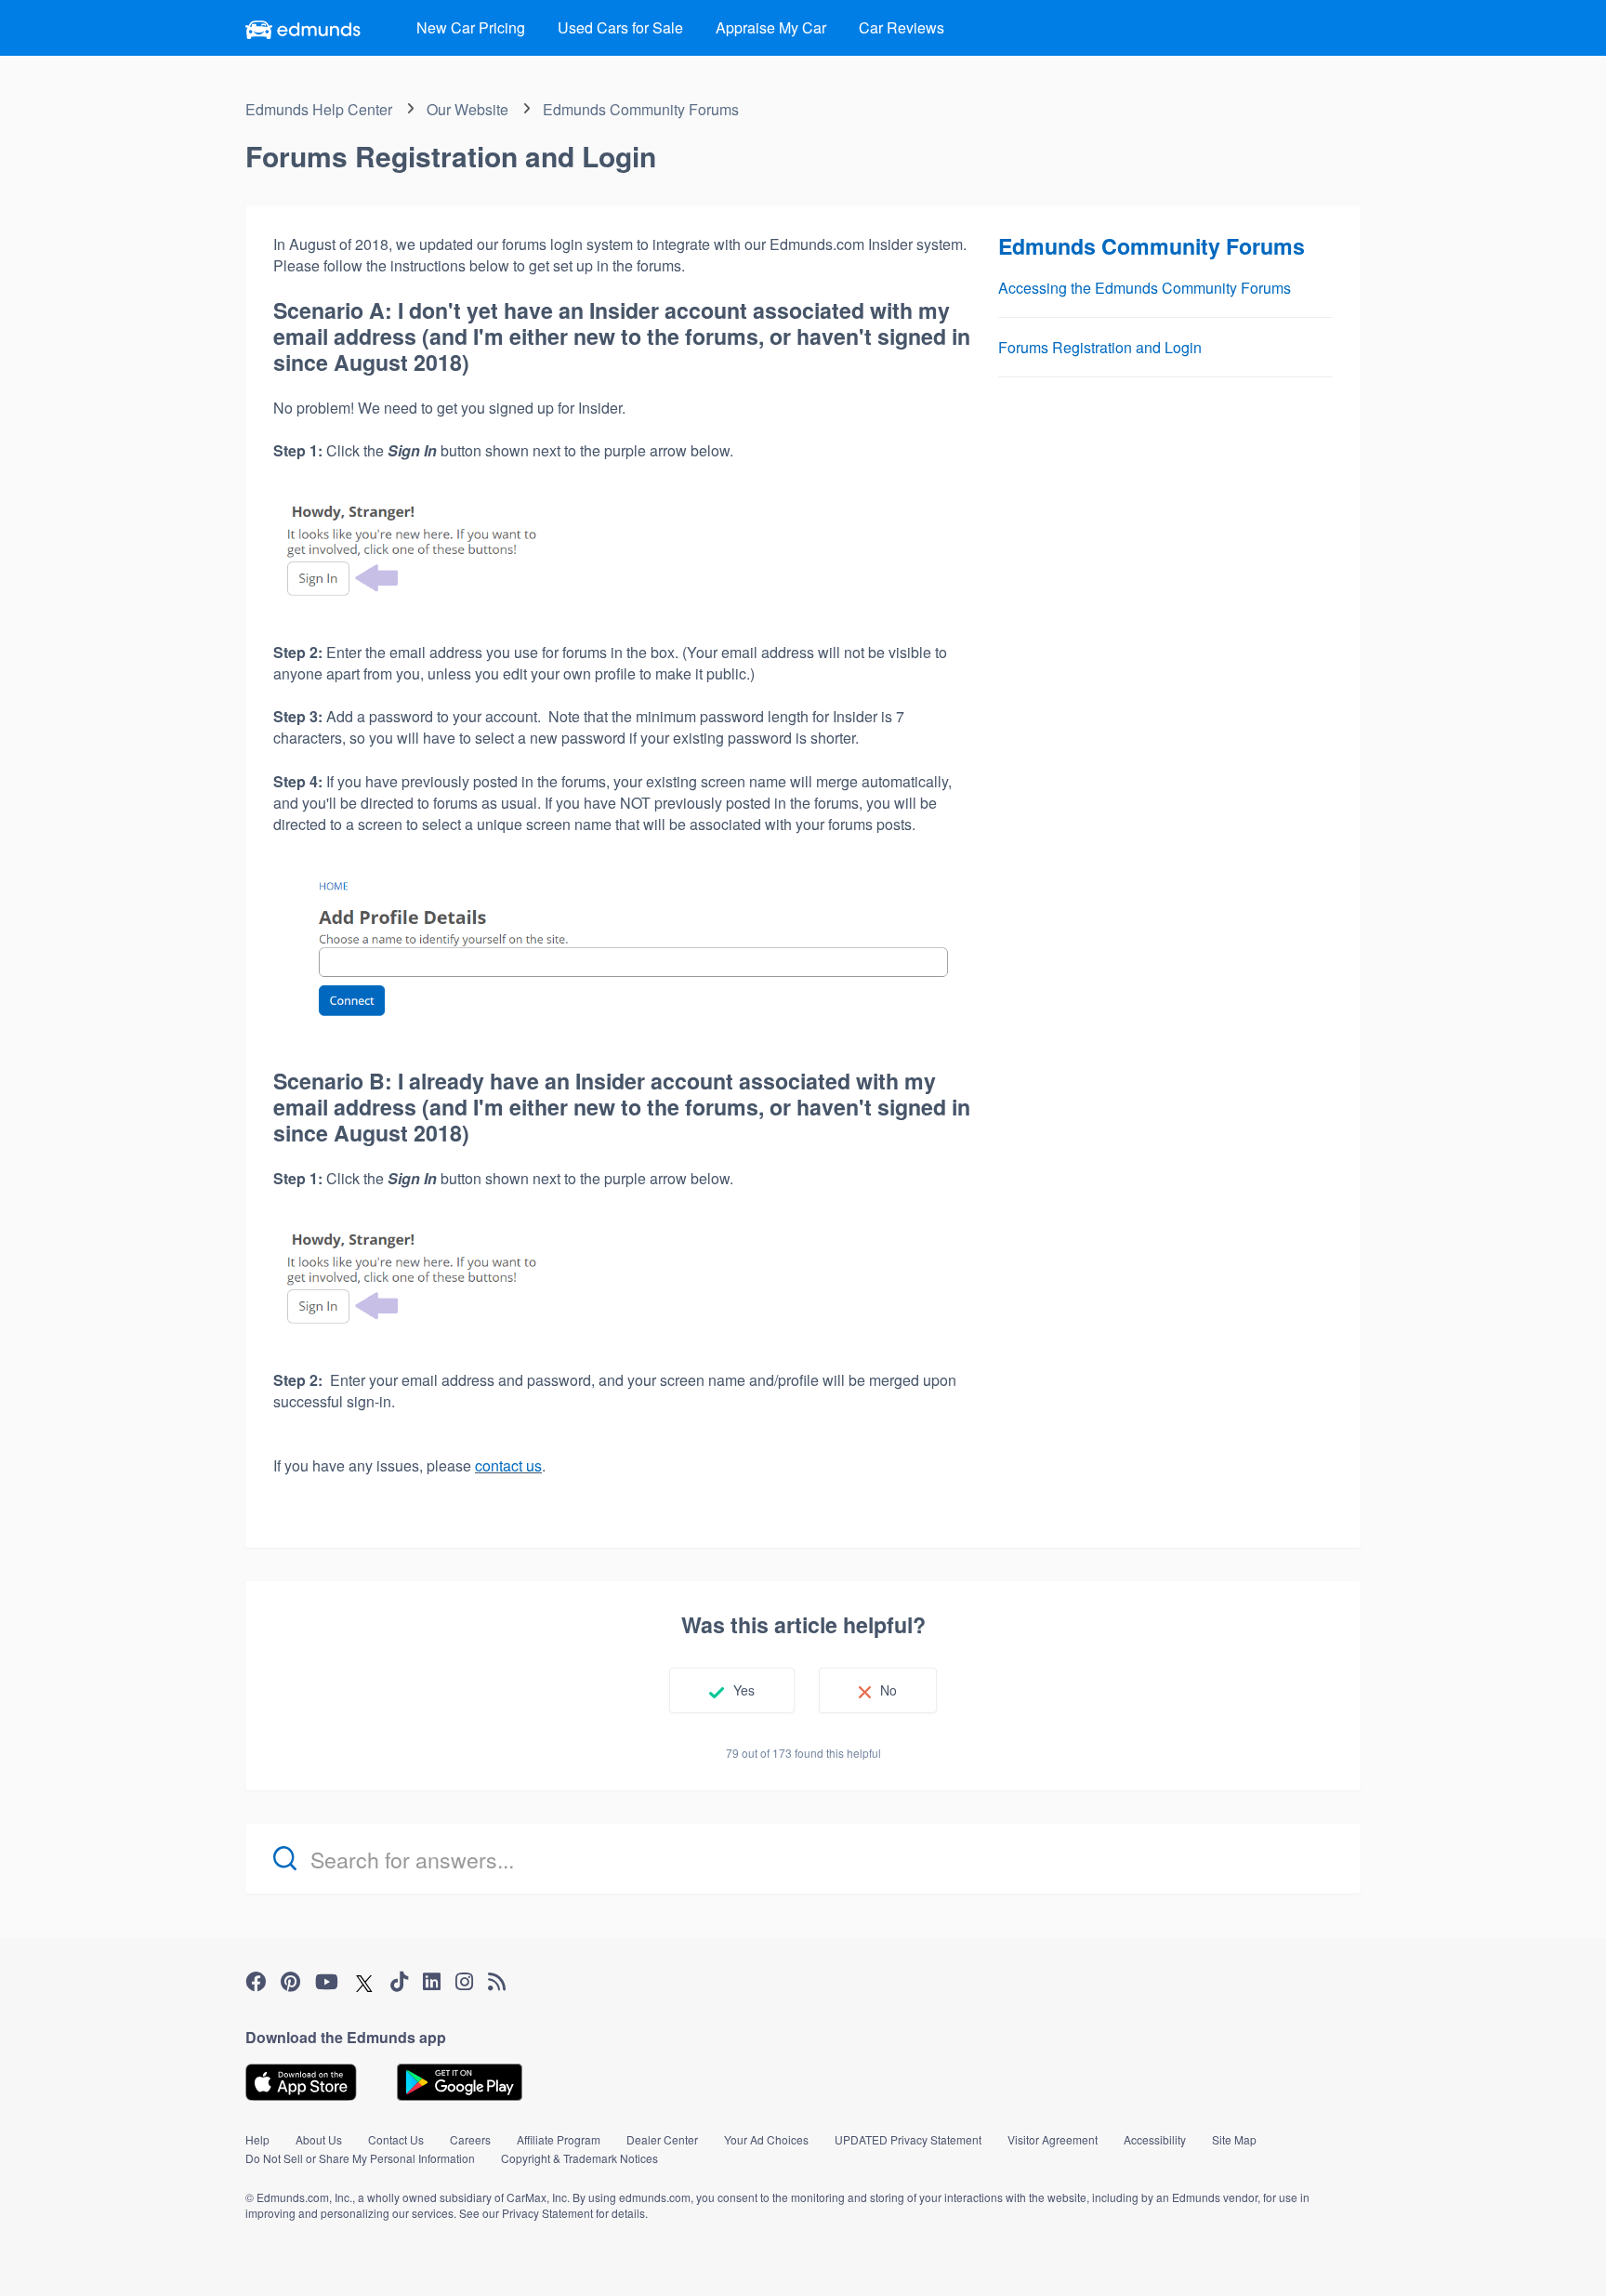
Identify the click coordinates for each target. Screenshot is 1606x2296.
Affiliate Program (559, 2139)
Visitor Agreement (1053, 2139)
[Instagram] (464, 1982)
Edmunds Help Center (319, 109)
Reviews (902, 27)
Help (257, 2139)
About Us (319, 2139)
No (889, 1690)
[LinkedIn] (432, 1982)
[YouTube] (327, 1982)
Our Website (467, 109)
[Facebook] (256, 1982)
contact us (508, 1465)
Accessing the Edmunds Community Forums (1145, 288)
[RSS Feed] (497, 1982)
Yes (744, 1690)
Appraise (771, 27)
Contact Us (396, 2139)
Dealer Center (662, 2139)
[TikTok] (399, 1982)
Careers (470, 2139)
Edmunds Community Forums (641, 109)
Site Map (1234, 2139)
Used (620, 27)
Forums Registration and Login (1100, 347)
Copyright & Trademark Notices (579, 2158)
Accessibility (1155, 2139)
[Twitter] (364, 1983)
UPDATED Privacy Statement (908, 2139)
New (471, 27)
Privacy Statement (547, 2213)
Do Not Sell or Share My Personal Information (360, 2158)
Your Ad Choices (766, 2139)
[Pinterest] (290, 1982)
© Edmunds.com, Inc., (300, 2197)
